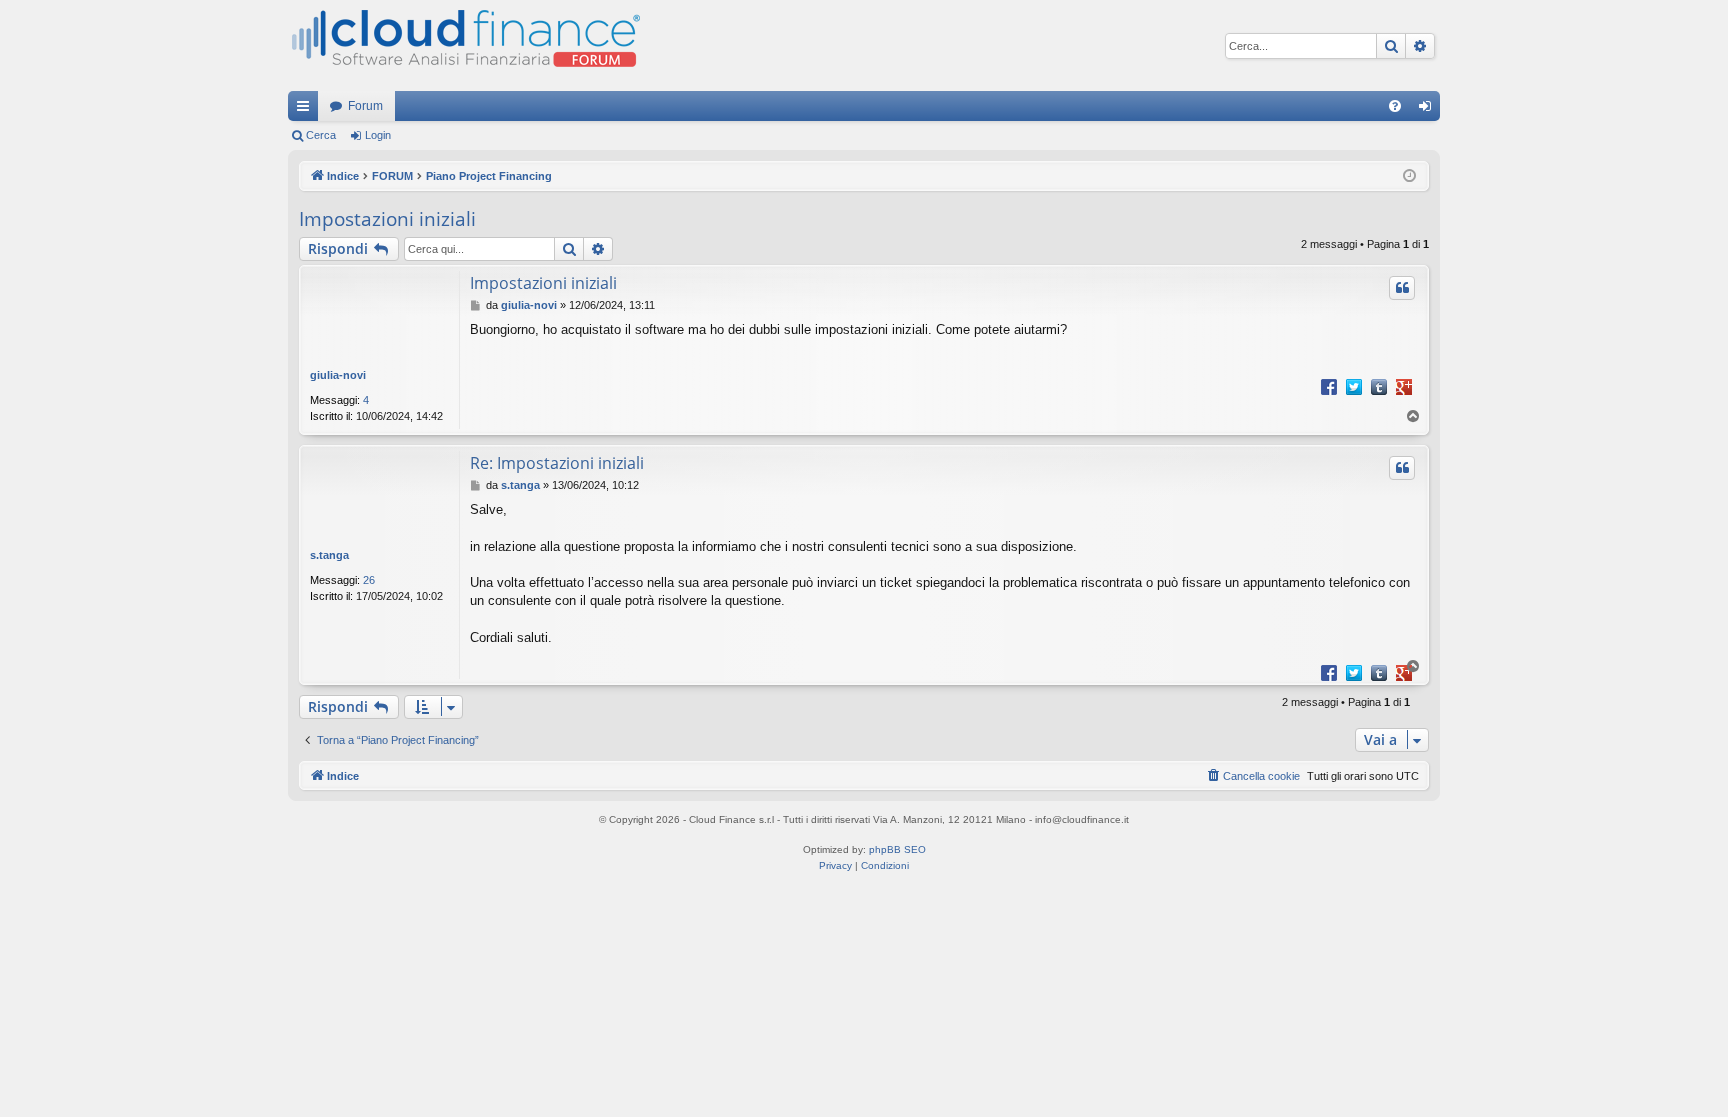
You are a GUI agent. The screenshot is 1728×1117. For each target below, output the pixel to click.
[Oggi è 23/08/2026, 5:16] (1409, 176)
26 (369, 580)
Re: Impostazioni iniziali (557, 463)
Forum (365, 106)
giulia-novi (338, 375)
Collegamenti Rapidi (307, 110)
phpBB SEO (897, 849)
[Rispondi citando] (1402, 288)
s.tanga (329, 555)
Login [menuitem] (1429, 110)
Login (378, 135)
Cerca (321, 135)
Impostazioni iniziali (387, 219)
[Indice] (464, 45)
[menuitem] (1395, 106)
